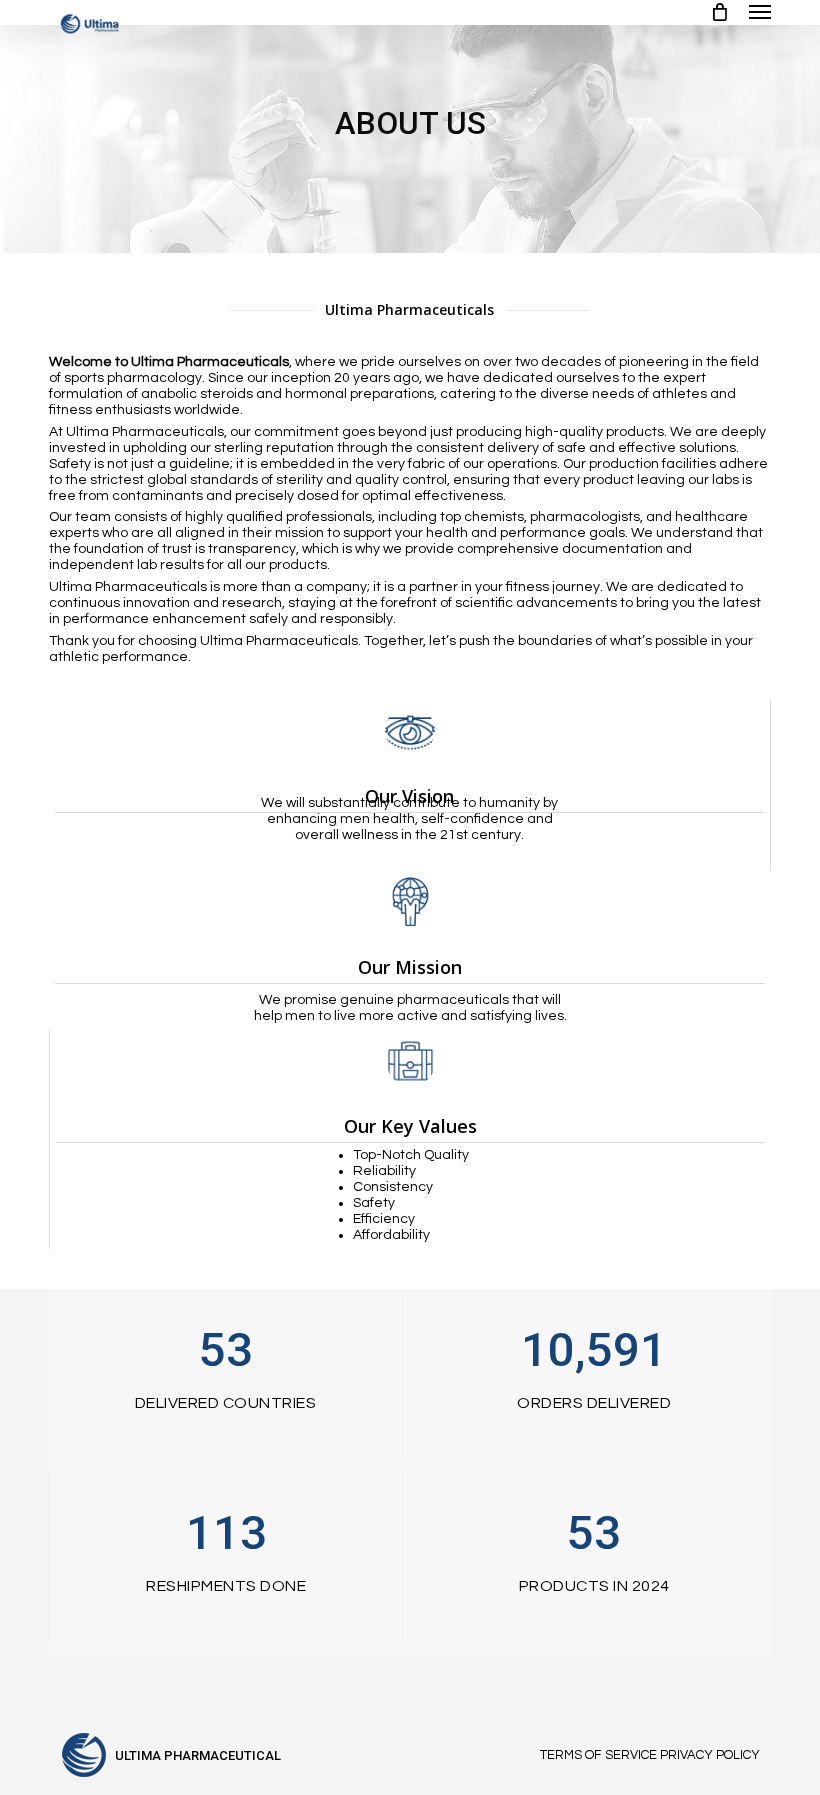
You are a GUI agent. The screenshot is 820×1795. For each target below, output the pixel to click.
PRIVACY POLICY (710, 1755)
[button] (760, 12)
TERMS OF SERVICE (598, 1755)
